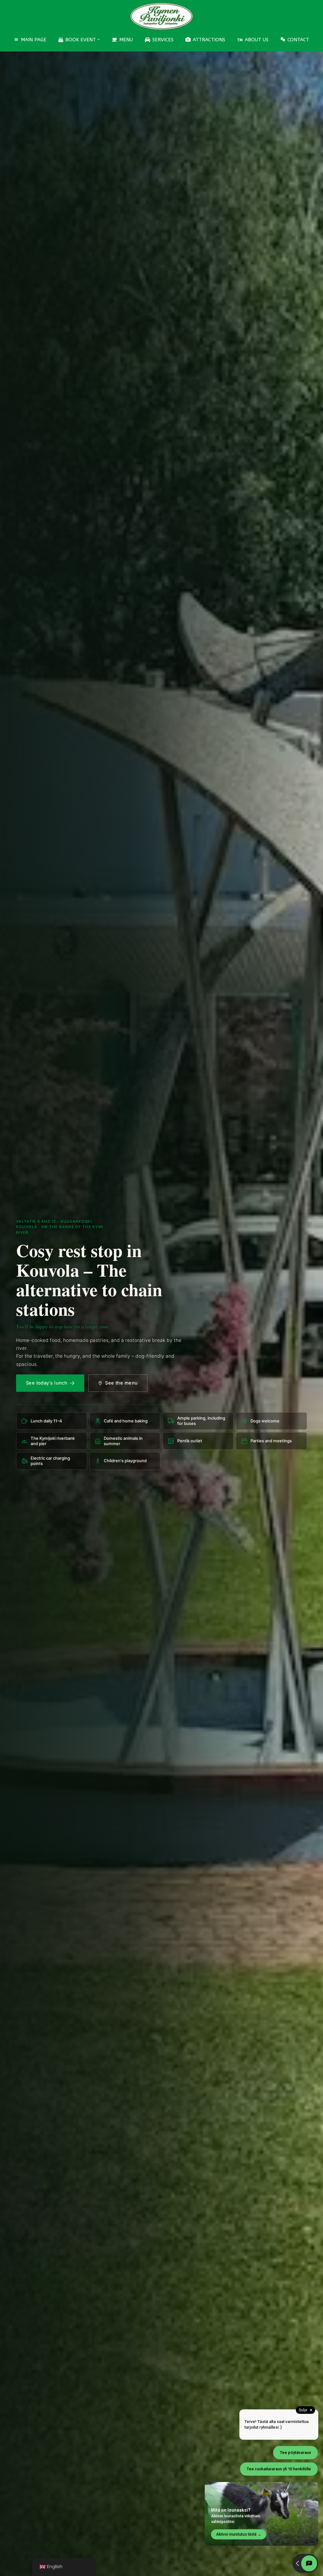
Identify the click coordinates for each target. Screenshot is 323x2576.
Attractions (209, 40)
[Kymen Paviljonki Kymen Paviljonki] (161, 16)
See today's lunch (47, 1383)
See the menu (121, 1383)
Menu (126, 40)
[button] (99, 39)
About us (257, 40)
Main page (34, 40)
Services (163, 40)
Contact (298, 40)
